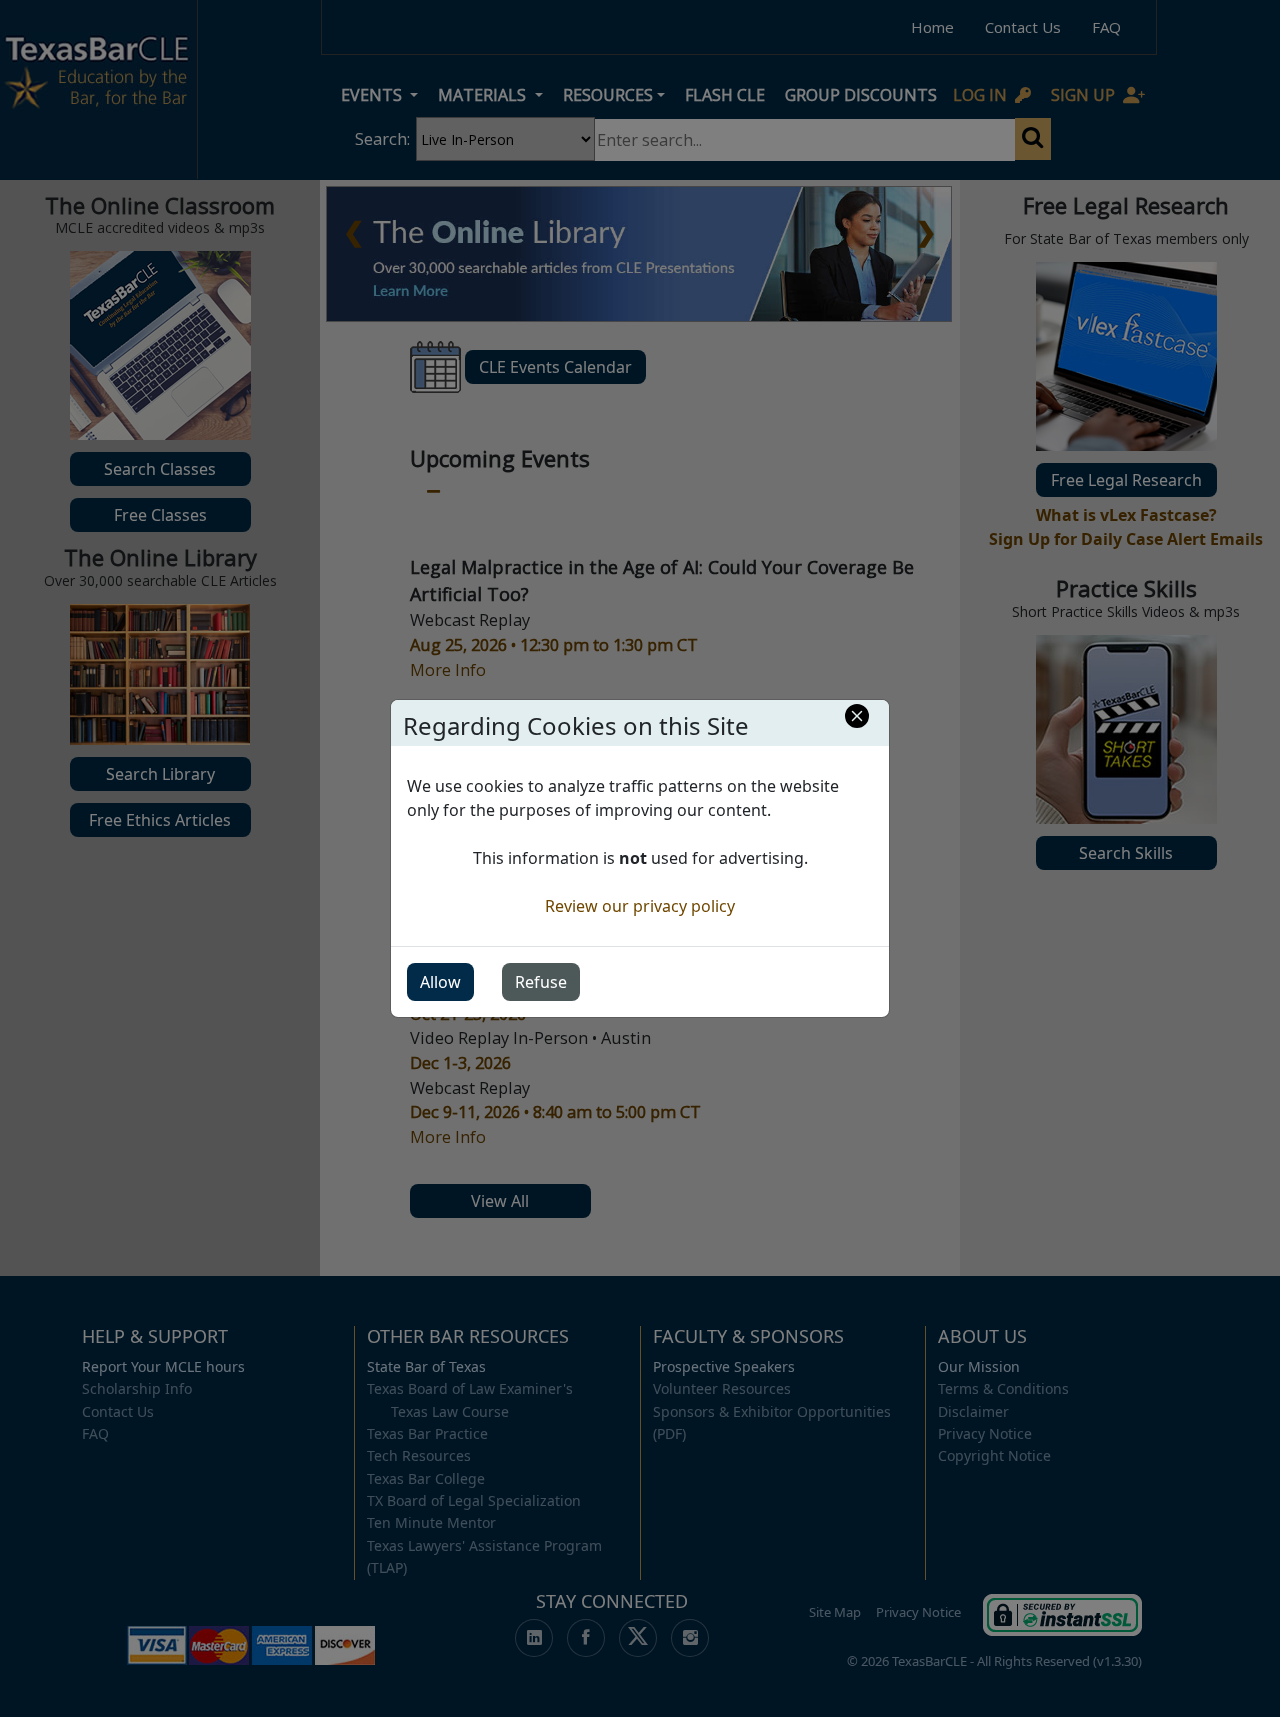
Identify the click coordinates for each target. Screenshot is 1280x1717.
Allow (440, 982)
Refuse (541, 982)
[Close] (857, 716)
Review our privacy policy (640, 906)
